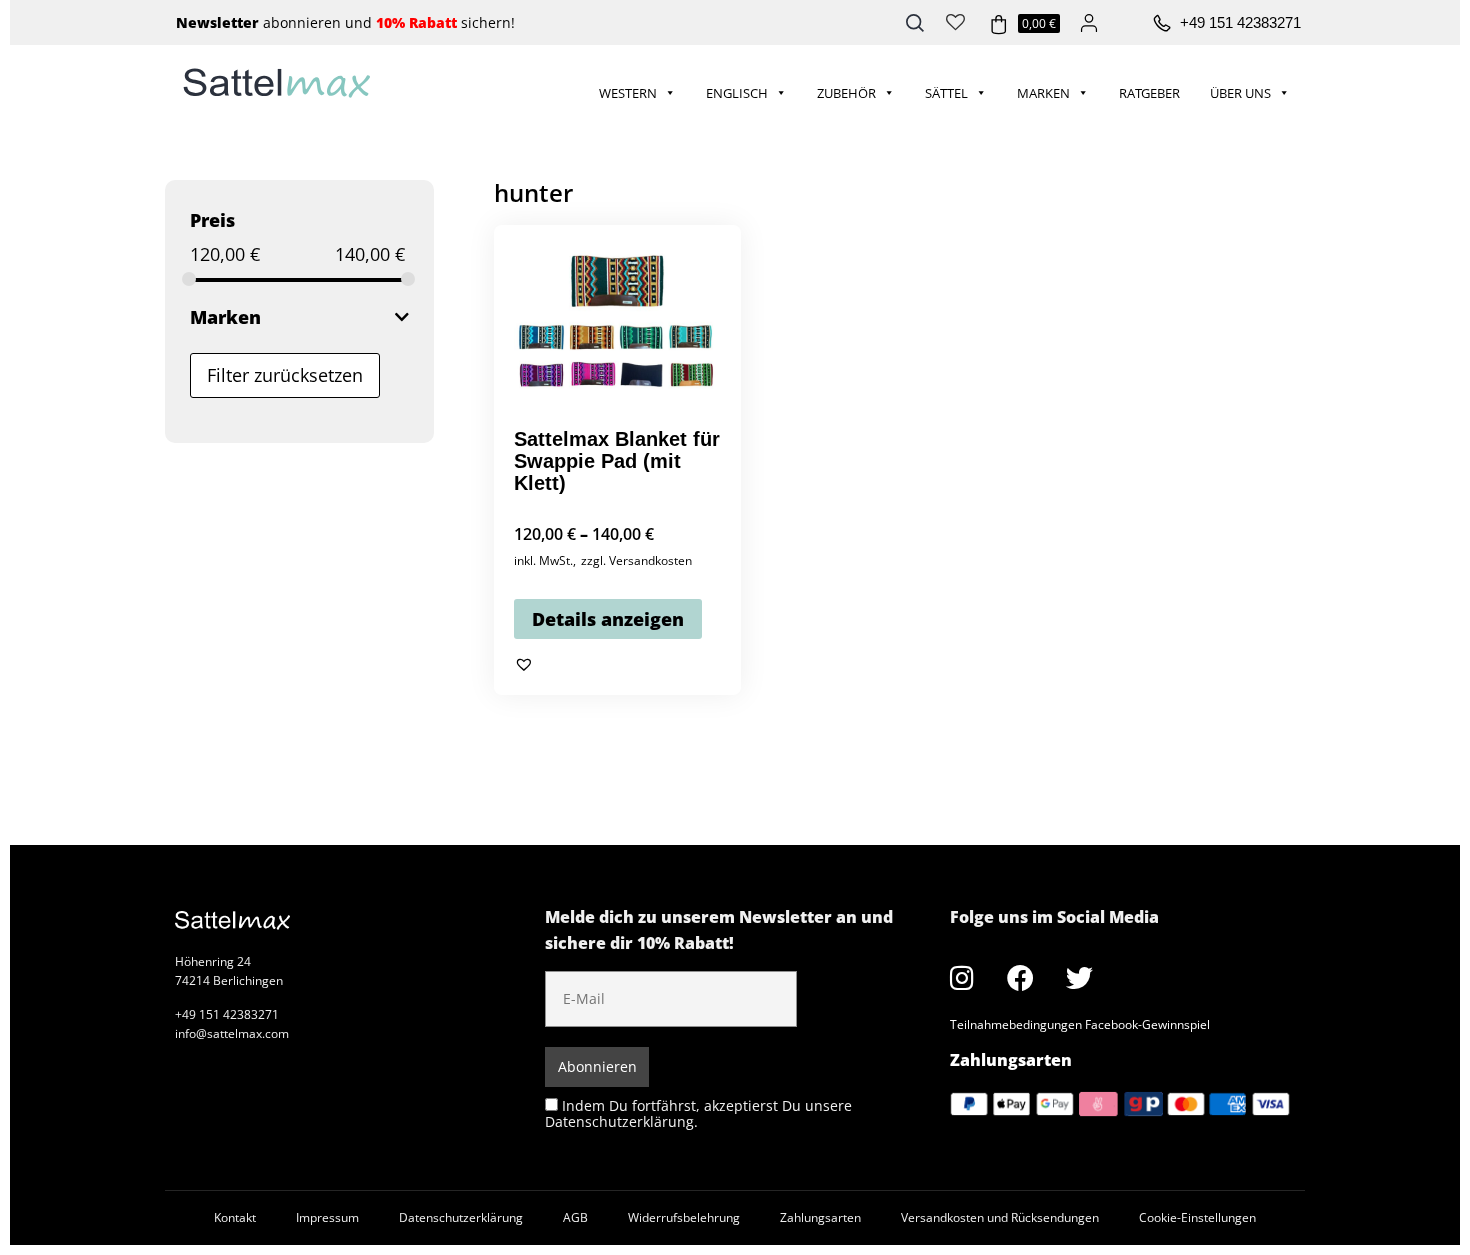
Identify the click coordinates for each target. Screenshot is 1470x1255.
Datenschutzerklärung (461, 1217)
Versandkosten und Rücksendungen (1000, 1217)
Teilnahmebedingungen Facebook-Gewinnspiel (1080, 1024)
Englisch (737, 93)
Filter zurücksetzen (285, 375)
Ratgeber (1149, 93)
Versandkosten (650, 560)
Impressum (327, 1217)
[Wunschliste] (955, 20)
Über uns (1240, 93)
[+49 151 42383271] (1162, 24)
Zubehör (846, 93)
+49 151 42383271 (1240, 22)
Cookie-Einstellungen (1197, 1217)
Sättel (946, 93)
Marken (1043, 93)
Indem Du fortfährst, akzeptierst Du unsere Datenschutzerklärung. (698, 1113)
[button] (524, 665)
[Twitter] (1080, 978)
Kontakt (235, 1217)
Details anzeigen (608, 619)
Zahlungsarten (820, 1217)
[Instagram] (962, 978)
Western (628, 93)
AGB (575, 1217)
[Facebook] (1021, 978)
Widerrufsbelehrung (684, 1217)
